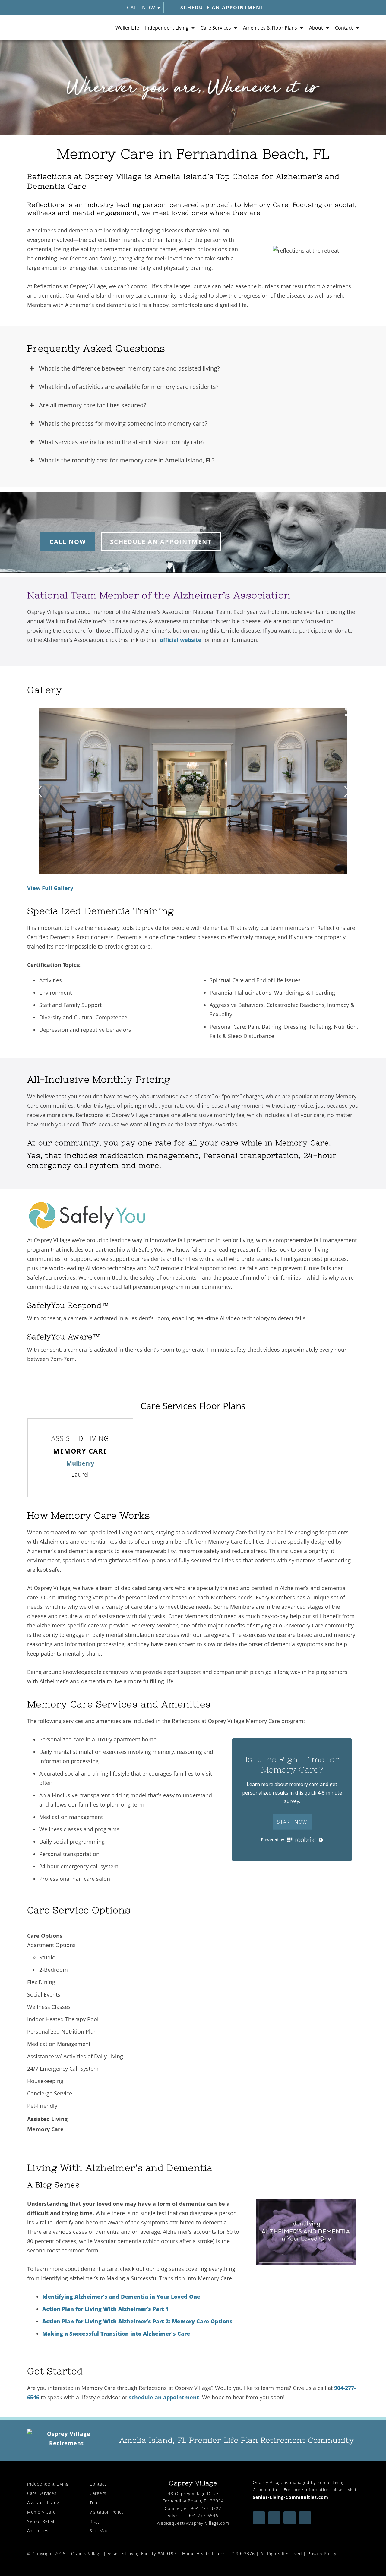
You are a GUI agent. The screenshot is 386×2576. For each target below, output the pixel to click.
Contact (98, 2484)
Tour (94, 2503)
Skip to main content (352, 49)
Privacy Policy (322, 2554)
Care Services (42, 2493)
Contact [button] (344, 28)
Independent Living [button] (167, 28)
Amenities (38, 2531)
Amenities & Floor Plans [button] (270, 28)
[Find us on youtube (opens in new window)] (274, 2518)
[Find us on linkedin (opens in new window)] (305, 2518)
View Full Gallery (50, 888)
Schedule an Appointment (222, 8)
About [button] (316, 28)
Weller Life (127, 28)
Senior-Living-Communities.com (291, 2497)
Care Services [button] (216, 28)
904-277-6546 (203, 2516)
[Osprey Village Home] (50, 28)
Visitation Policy (107, 2512)
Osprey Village (87, 2554)
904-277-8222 (206, 2508)
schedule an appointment (161, 542)
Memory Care (41, 2512)
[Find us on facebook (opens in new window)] (259, 2518)
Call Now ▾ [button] (144, 8)
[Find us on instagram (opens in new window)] (290, 2518)
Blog (94, 2521)
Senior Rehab (41, 2521)
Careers (98, 2493)
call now (68, 542)
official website (181, 640)
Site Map (99, 2531)
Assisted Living (43, 2503)
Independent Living (48, 2484)
